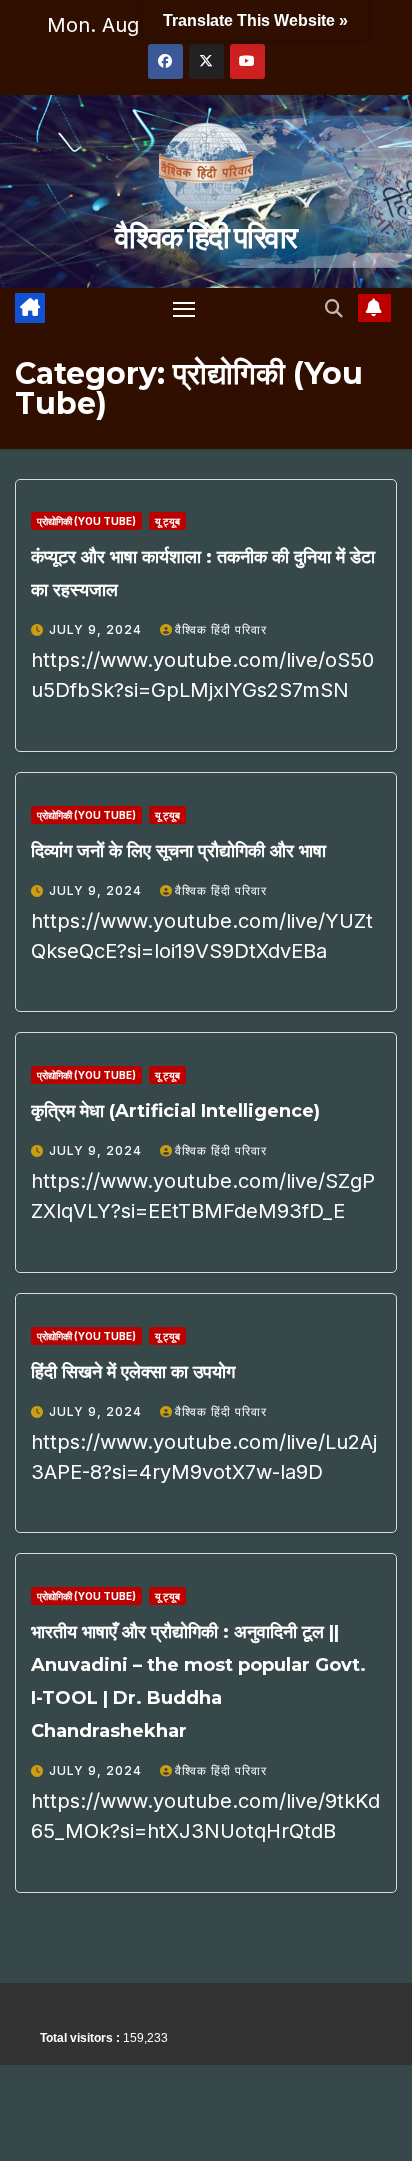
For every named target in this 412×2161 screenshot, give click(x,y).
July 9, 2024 (97, 629)
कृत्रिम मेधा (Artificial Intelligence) (175, 1111)
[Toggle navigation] (184, 309)
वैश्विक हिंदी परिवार (205, 237)
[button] (334, 308)
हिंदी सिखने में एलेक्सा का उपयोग (133, 1372)
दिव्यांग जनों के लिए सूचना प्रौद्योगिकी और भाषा (178, 851)
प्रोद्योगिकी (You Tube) (86, 521)
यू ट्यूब (167, 521)
